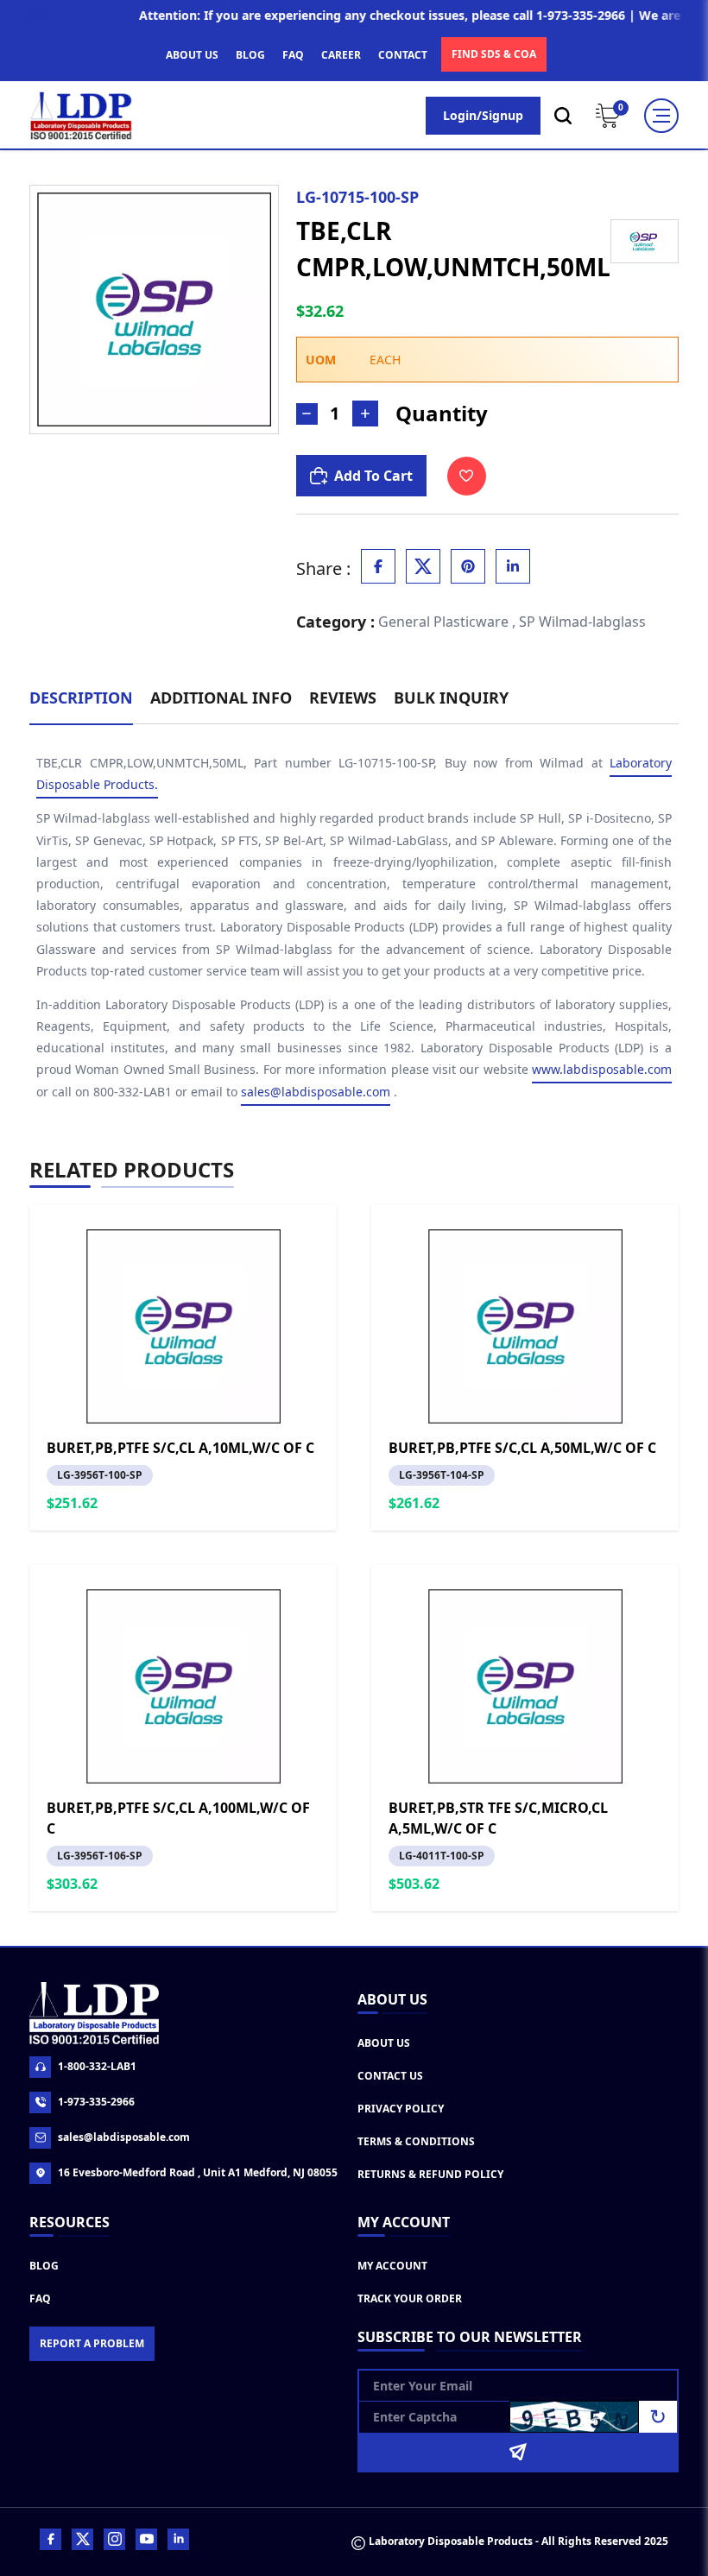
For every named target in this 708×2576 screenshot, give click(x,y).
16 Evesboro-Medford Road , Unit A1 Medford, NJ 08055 (198, 2172)
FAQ (293, 55)
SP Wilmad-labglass (582, 622)
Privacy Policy (401, 2109)
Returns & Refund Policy (430, 2174)
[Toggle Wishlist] (467, 476)
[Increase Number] (365, 414)
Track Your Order (410, 2298)
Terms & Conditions (416, 2141)
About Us (384, 2043)
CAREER (341, 55)
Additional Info (221, 698)
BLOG (250, 55)
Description (81, 698)
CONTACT (403, 55)
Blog (44, 2266)
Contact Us (390, 2076)
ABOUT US (192, 55)
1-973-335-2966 (96, 2102)
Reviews (343, 698)
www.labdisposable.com (602, 1069)
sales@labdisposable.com (316, 1092)
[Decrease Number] (307, 414)
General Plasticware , (447, 622)
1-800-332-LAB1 (97, 2066)
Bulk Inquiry (451, 698)
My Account (392, 2266)
